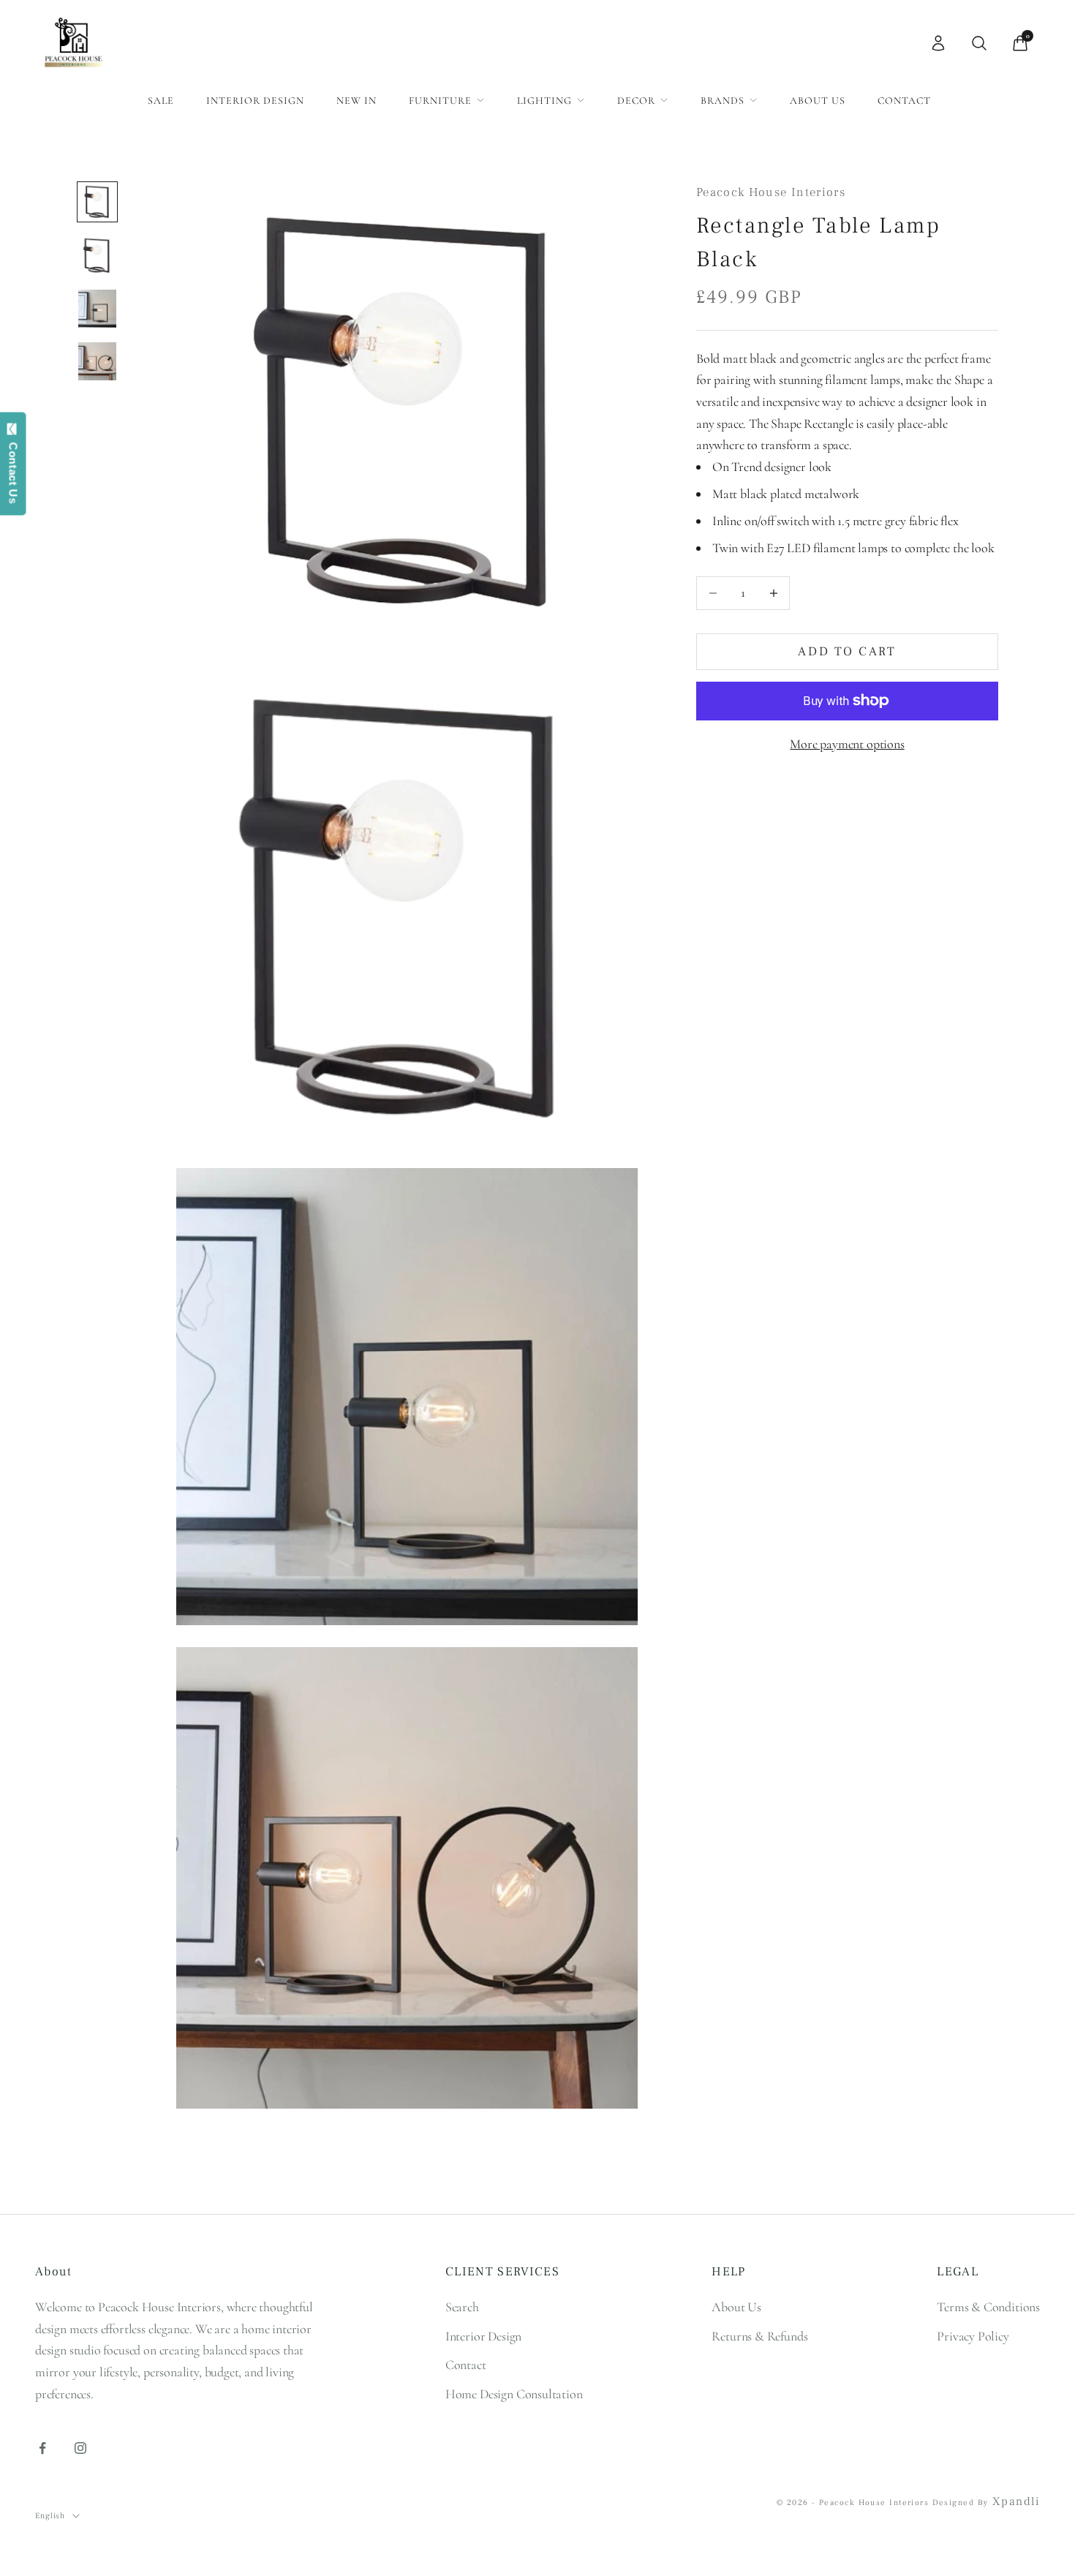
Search (462, 2307)
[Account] (938, 43)
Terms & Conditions (988, 2307)
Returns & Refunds (759, 2336)
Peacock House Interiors (771, 192)
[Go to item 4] (97, 361)
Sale (161, 101)
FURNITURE (440, 101)
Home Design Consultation (514, 2394)
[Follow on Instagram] (80, 2448)
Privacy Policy (973, 2336)
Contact (904, 101)
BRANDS (723, 101)
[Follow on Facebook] (42, 2448)
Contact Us (14, 470)
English (50, 2516)
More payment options (847, 744)
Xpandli (1016, 2501)
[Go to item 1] (97, 202)
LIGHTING (544, 101)
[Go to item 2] (97, 255)
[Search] (979, 43)
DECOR (636, 101)
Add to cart (847, 652)
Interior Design (255, 101)
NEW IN (357, 101)
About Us (818, 101)
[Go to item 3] (97, 309)
